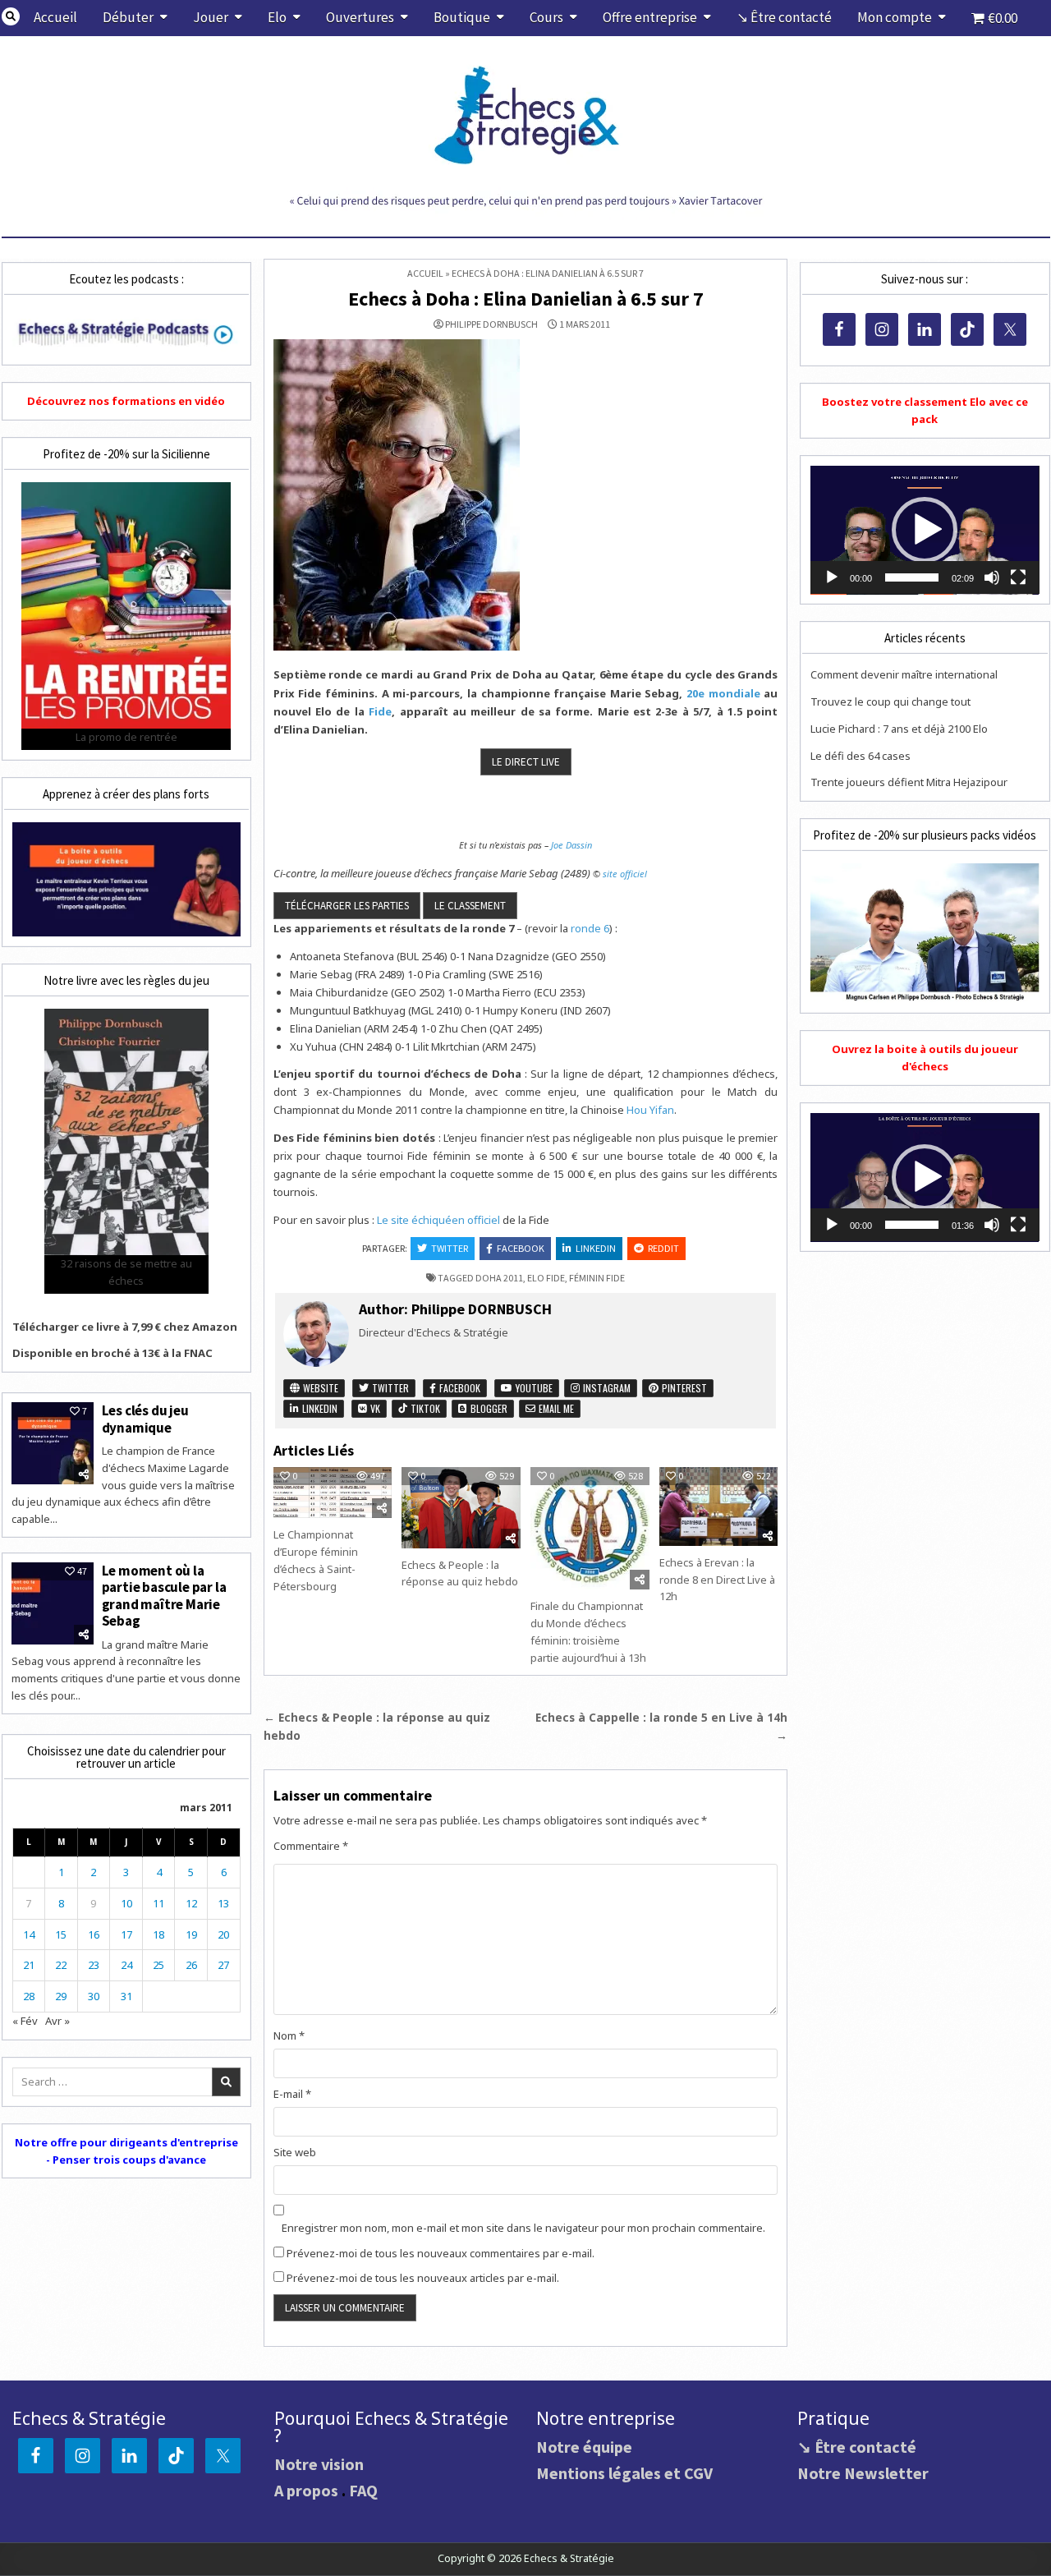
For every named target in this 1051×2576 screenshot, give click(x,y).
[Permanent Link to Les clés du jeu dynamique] (53, 1443)
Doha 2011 (499, 1278)
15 (61, 1934)
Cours (546, 17)
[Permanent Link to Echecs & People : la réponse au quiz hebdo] (461, 1508)
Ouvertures (360, 17)
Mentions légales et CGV (624, 2473)
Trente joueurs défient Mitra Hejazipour (909, 782)
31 (126, 1996)
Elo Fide (546, 1278)
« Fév (25, 2021)
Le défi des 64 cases (861, 756)
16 (94, 1934)
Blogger (488, 1408)
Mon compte (895, 17)
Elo (277, 17)
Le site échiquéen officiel (438, 1220)
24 (126, 1965)
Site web (295, 2152)
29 (61, 1996)
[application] (925, 530)
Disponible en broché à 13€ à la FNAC (112, 1353)
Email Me (555, 1408)
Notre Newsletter (863, 2473)
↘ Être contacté (784, 17)
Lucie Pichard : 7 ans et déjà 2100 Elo (899, 729)
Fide (380, 711)
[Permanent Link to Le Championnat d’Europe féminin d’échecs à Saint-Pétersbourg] (333, 1493)
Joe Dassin (571, 845)
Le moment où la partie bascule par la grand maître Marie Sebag (164, 1596)
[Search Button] (11, 16)
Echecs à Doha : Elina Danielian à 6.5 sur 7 (526, 299)
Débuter (128, 17)
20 (223, 1934)
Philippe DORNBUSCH (491, 324)
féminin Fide (597, 1278)
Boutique (462, 17)
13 (223, 1903)
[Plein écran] (1018, 577)
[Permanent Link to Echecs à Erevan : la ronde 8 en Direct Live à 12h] (718, 1506)
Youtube (533, 1388)
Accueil (55, 17)
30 (94, 1996)
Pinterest (683, 1388)
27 (223, 1965)
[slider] (911, 577)
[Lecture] (832, 577)
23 (94, 1965)
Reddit (663, 1248)
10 (126, 1903)
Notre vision (319, 2464)
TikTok (424, 1408)
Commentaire (311, 1846)
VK (374, 1408)
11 (158, 1903)
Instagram (606, 1388)
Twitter (450, 1248)
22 (61, 1965)
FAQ (363, 2490)
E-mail (292, 2094)
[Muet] (992, 577)
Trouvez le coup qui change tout (890, 701)
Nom (289, 2035)
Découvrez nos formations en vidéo (126, 401)
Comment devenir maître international (904, 674)
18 (158, 1934)
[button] (925, 530)
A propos (306, 2490)
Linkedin (596, 1248)
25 (158, 1965)
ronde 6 (590, 928)
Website (319, 1388)
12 (191, 1903)
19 (191, 1934)
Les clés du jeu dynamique (145, 1419)
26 (191, 1965)
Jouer (211, 17)
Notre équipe (584, 2447)
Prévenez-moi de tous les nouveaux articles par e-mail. (423, 2278)
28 (29, 1996)
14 (29, 1934)
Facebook (521, 1248)
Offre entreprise (650, 17)
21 (29, 1965)
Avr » (57, 2021)
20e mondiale (723, 693)
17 (126, 1934)
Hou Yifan (650, 1110)
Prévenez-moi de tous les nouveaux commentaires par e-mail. (441, 2253)
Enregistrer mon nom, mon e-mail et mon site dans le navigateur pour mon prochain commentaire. (523, 2228)
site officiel (625, 874)
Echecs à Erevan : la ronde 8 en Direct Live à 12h (717, 1580)
